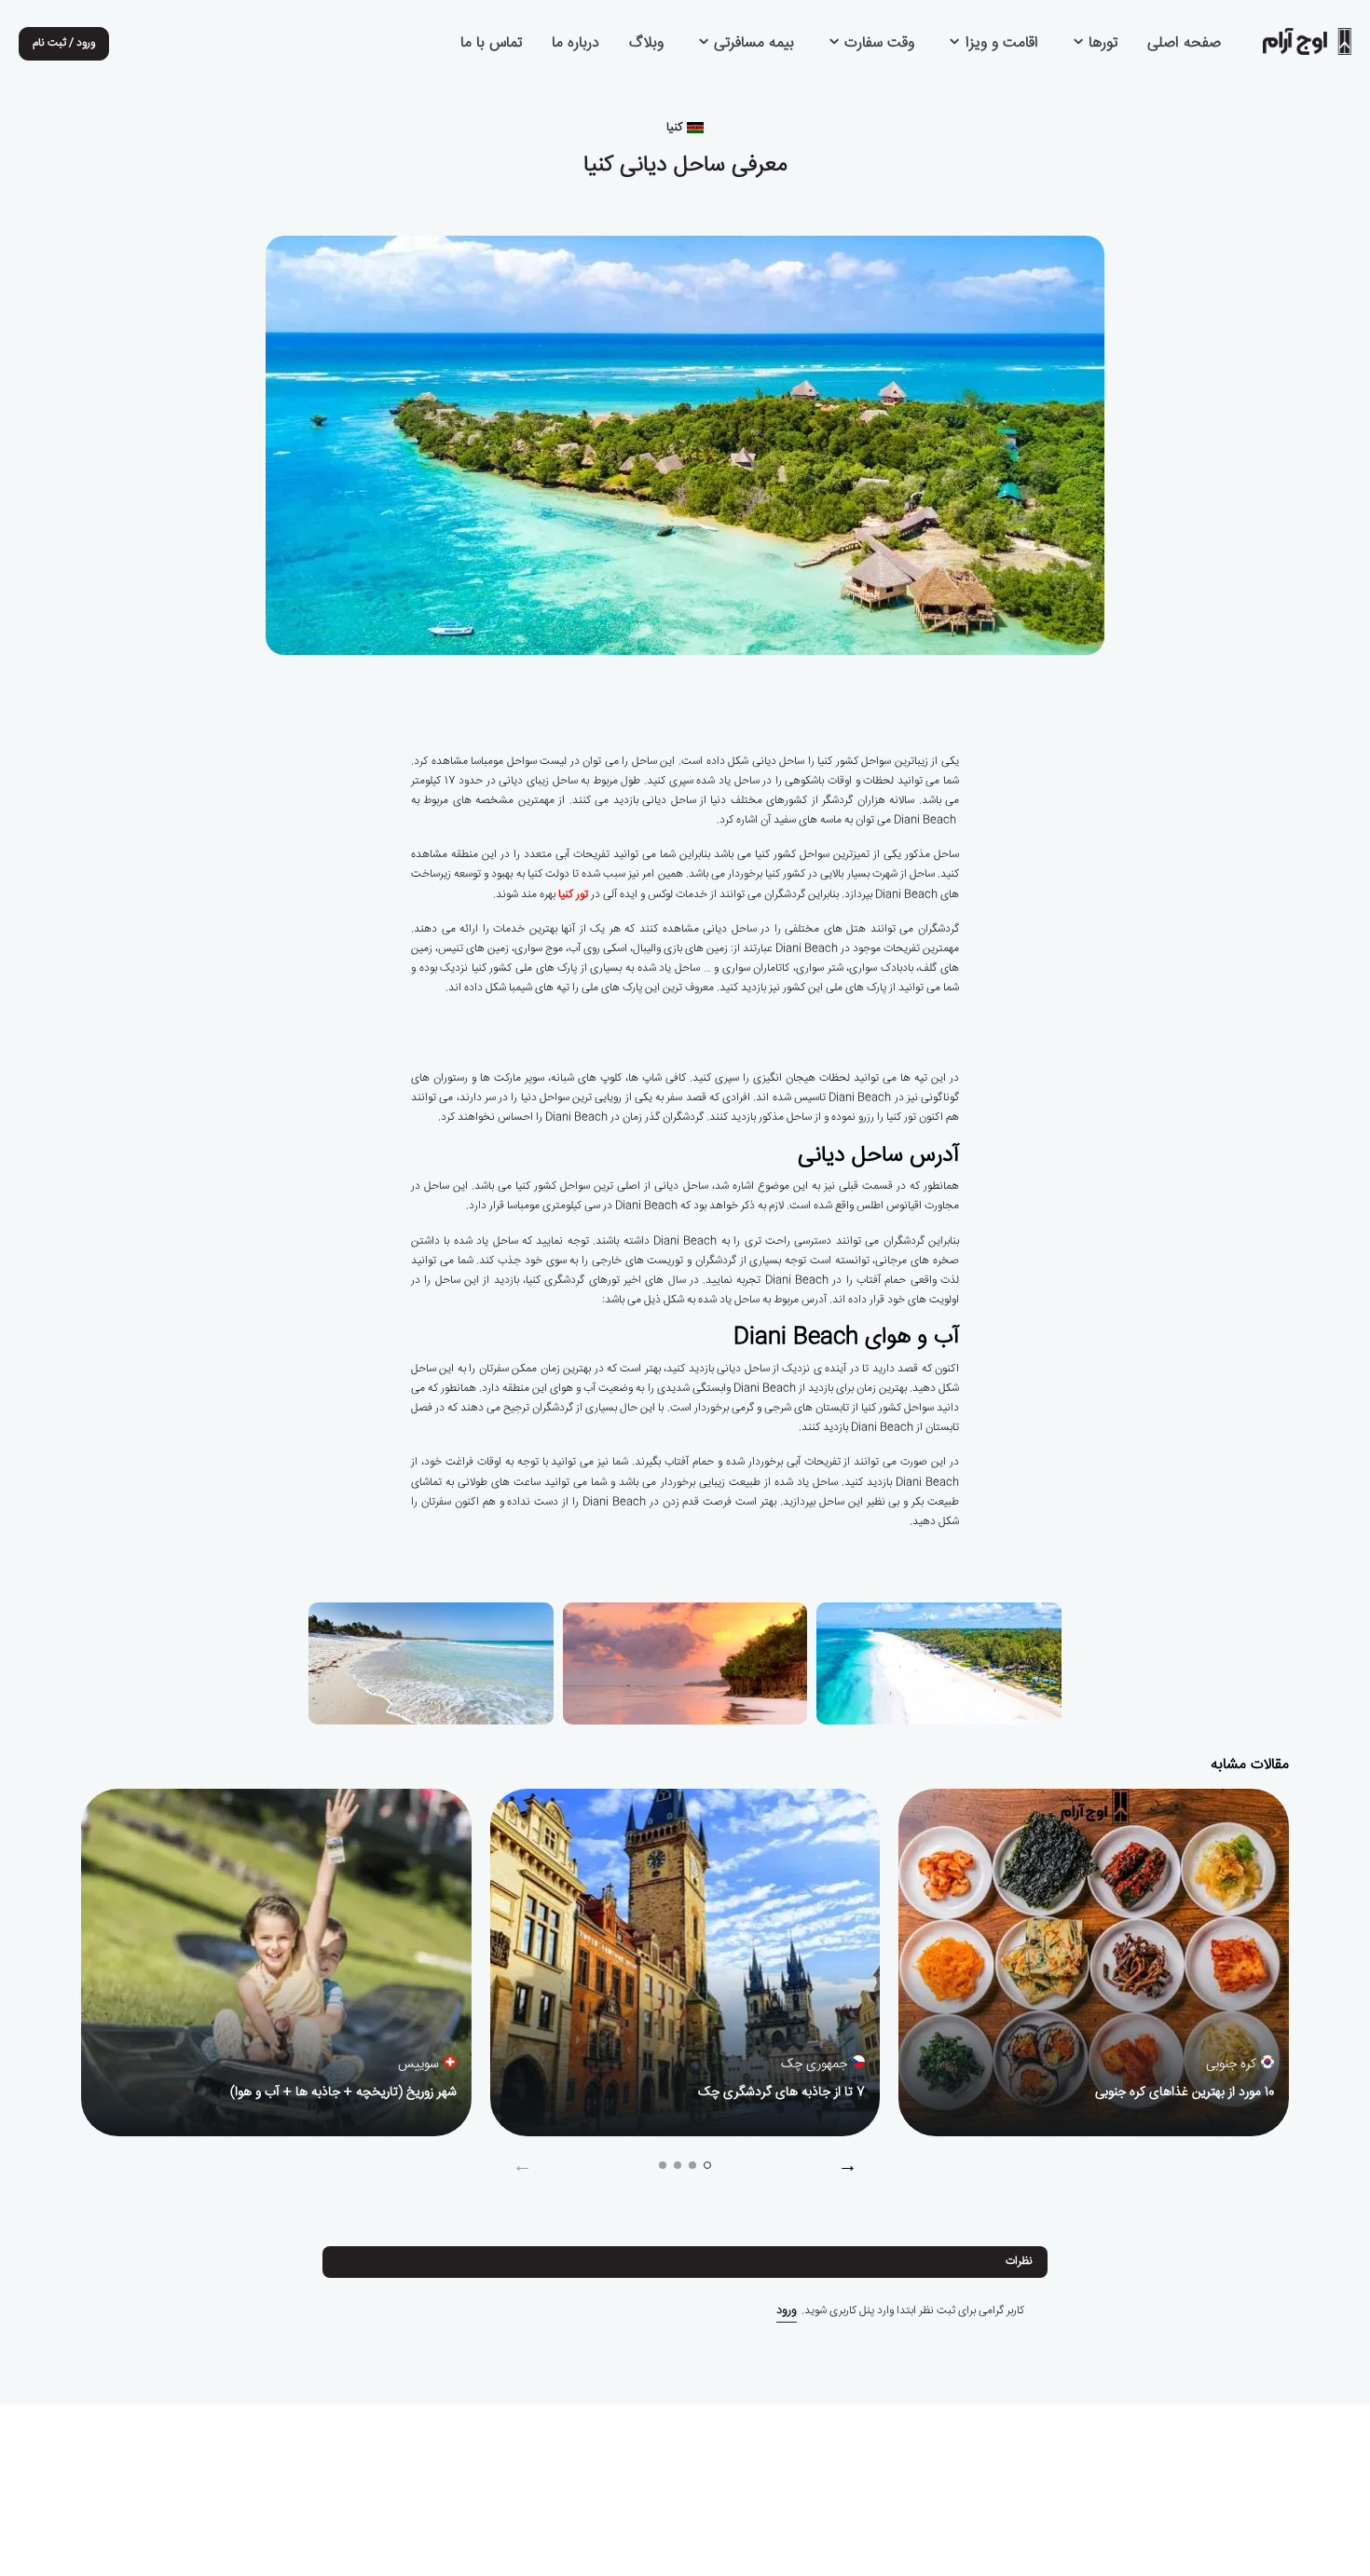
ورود (787, 2311)
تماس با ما (491, 44)
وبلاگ (646, 44)
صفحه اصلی (1184, 44)
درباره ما (575, 44)
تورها (1101, 44)
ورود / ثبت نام (64, 43)
